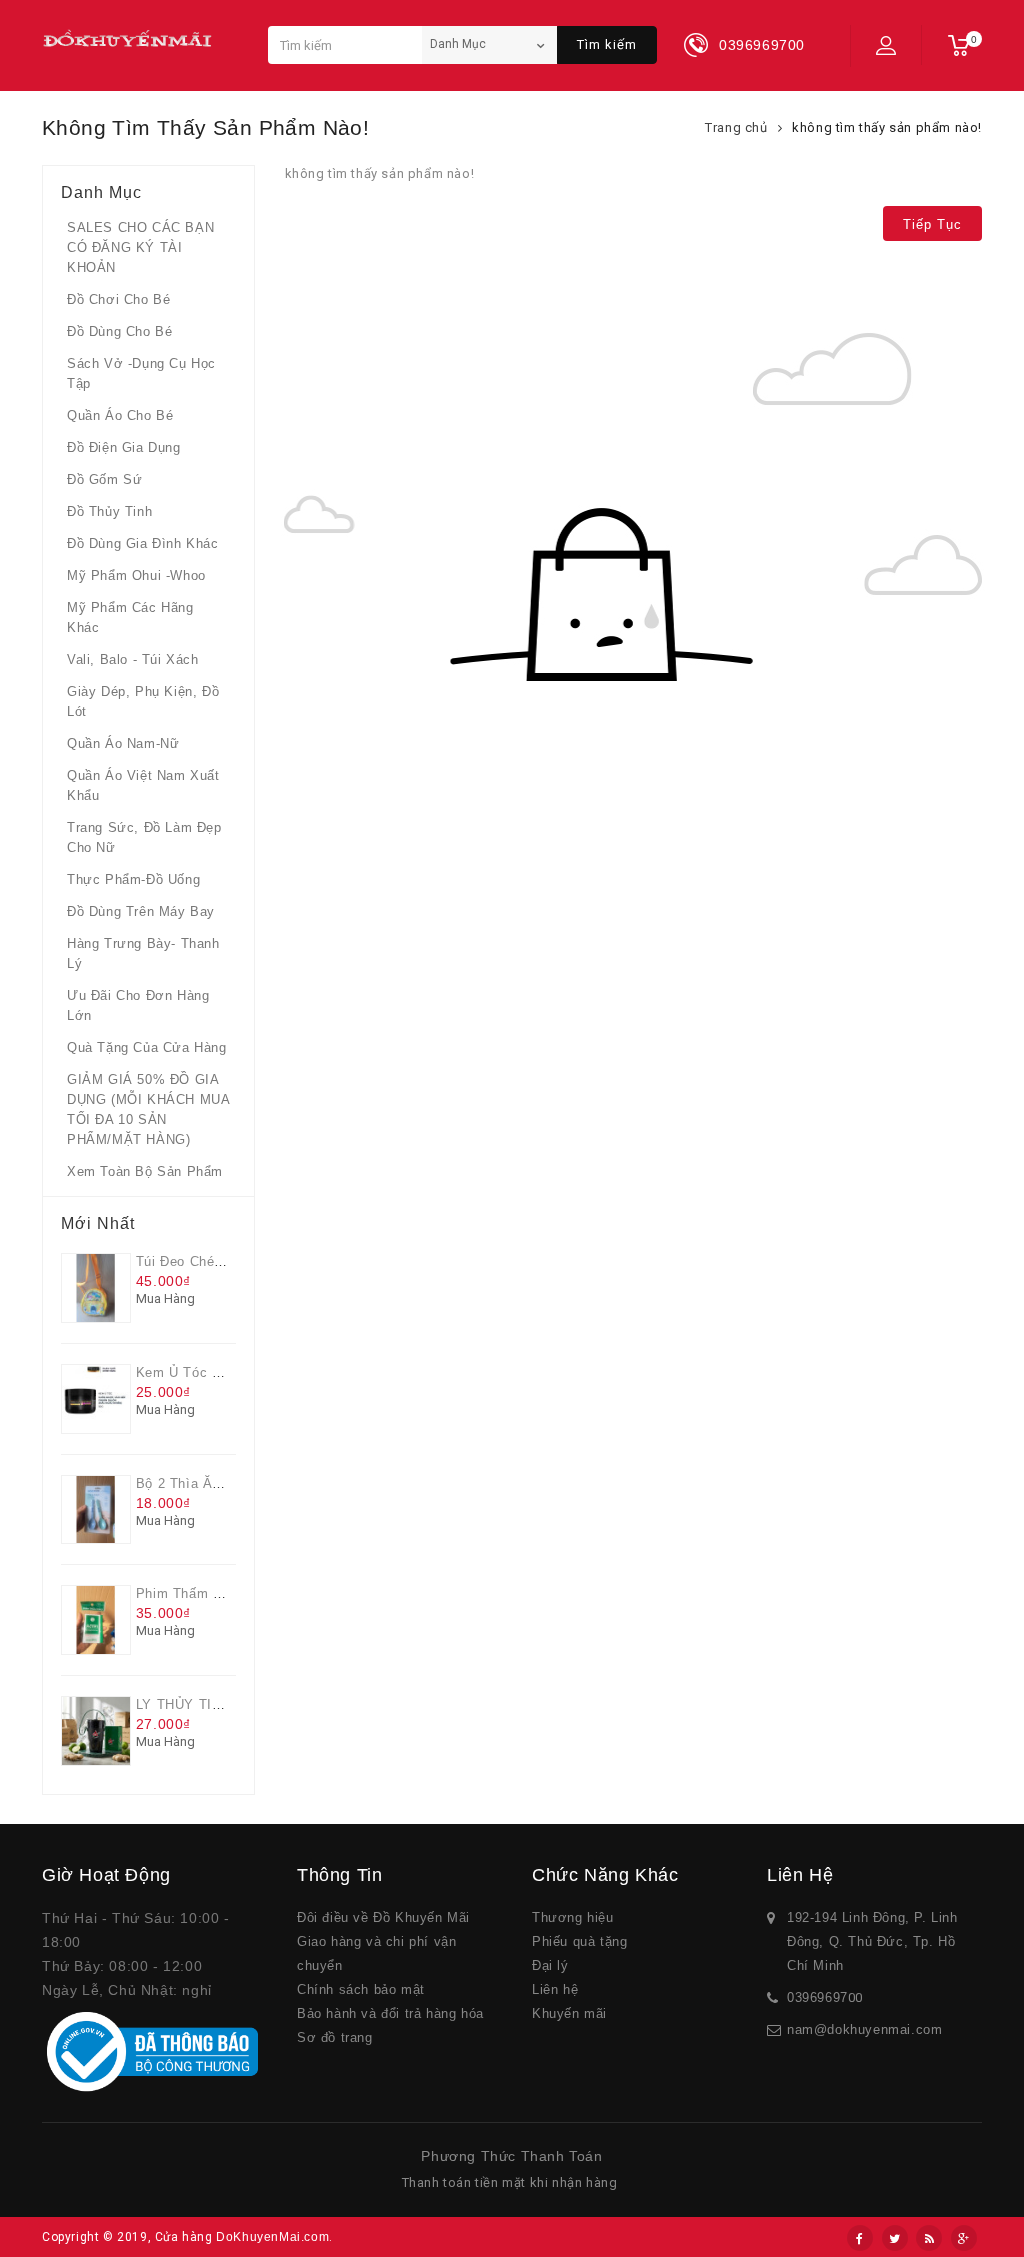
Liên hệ (555, 1989)
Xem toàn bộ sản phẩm (145, 1171)
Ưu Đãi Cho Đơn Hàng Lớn (138, 1005)
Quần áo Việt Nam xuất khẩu (143, 785)
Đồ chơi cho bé (118, 299)
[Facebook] (860, 2238)
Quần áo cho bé (120, 415)
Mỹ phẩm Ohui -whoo (136, 575)
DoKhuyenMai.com (272, 2237)
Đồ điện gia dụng (124, 447)
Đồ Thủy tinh (109, 511)
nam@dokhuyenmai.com (864, 2029)
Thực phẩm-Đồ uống (133, 879)
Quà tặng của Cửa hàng (147, 1047)
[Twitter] (895, 2238)
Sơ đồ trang (335, 2037)
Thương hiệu (573, 1917)
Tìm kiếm (607, 44)
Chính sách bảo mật (361, 1989)
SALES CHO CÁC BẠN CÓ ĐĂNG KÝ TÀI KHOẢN (140, 247)
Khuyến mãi (569, 2013)
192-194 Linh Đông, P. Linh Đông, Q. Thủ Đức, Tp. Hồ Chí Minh (872, 1941)
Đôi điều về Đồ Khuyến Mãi (383, 1917)
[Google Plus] (964, 2238)
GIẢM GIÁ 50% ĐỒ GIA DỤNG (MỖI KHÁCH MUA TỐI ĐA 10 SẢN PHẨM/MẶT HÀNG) (148, 1109)
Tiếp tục (932, 224)
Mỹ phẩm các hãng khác (130, 617)
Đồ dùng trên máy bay (141, 911)
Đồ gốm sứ (104, 479)
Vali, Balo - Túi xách (133, 659)
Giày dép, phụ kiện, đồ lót (143, 701)
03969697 (817, 1997)
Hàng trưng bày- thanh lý (143, 953)
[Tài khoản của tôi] (886, 45)
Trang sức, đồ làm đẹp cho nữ (144, 837)
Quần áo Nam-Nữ (123, 743)
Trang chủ (736, 127)
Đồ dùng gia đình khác (143, 543)
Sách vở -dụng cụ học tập (141, 373)
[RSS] (929, 2238)
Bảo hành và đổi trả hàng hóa (390, 2013)
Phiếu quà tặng (579, 1941)
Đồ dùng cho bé (119, 331)
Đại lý (550, 1965)
